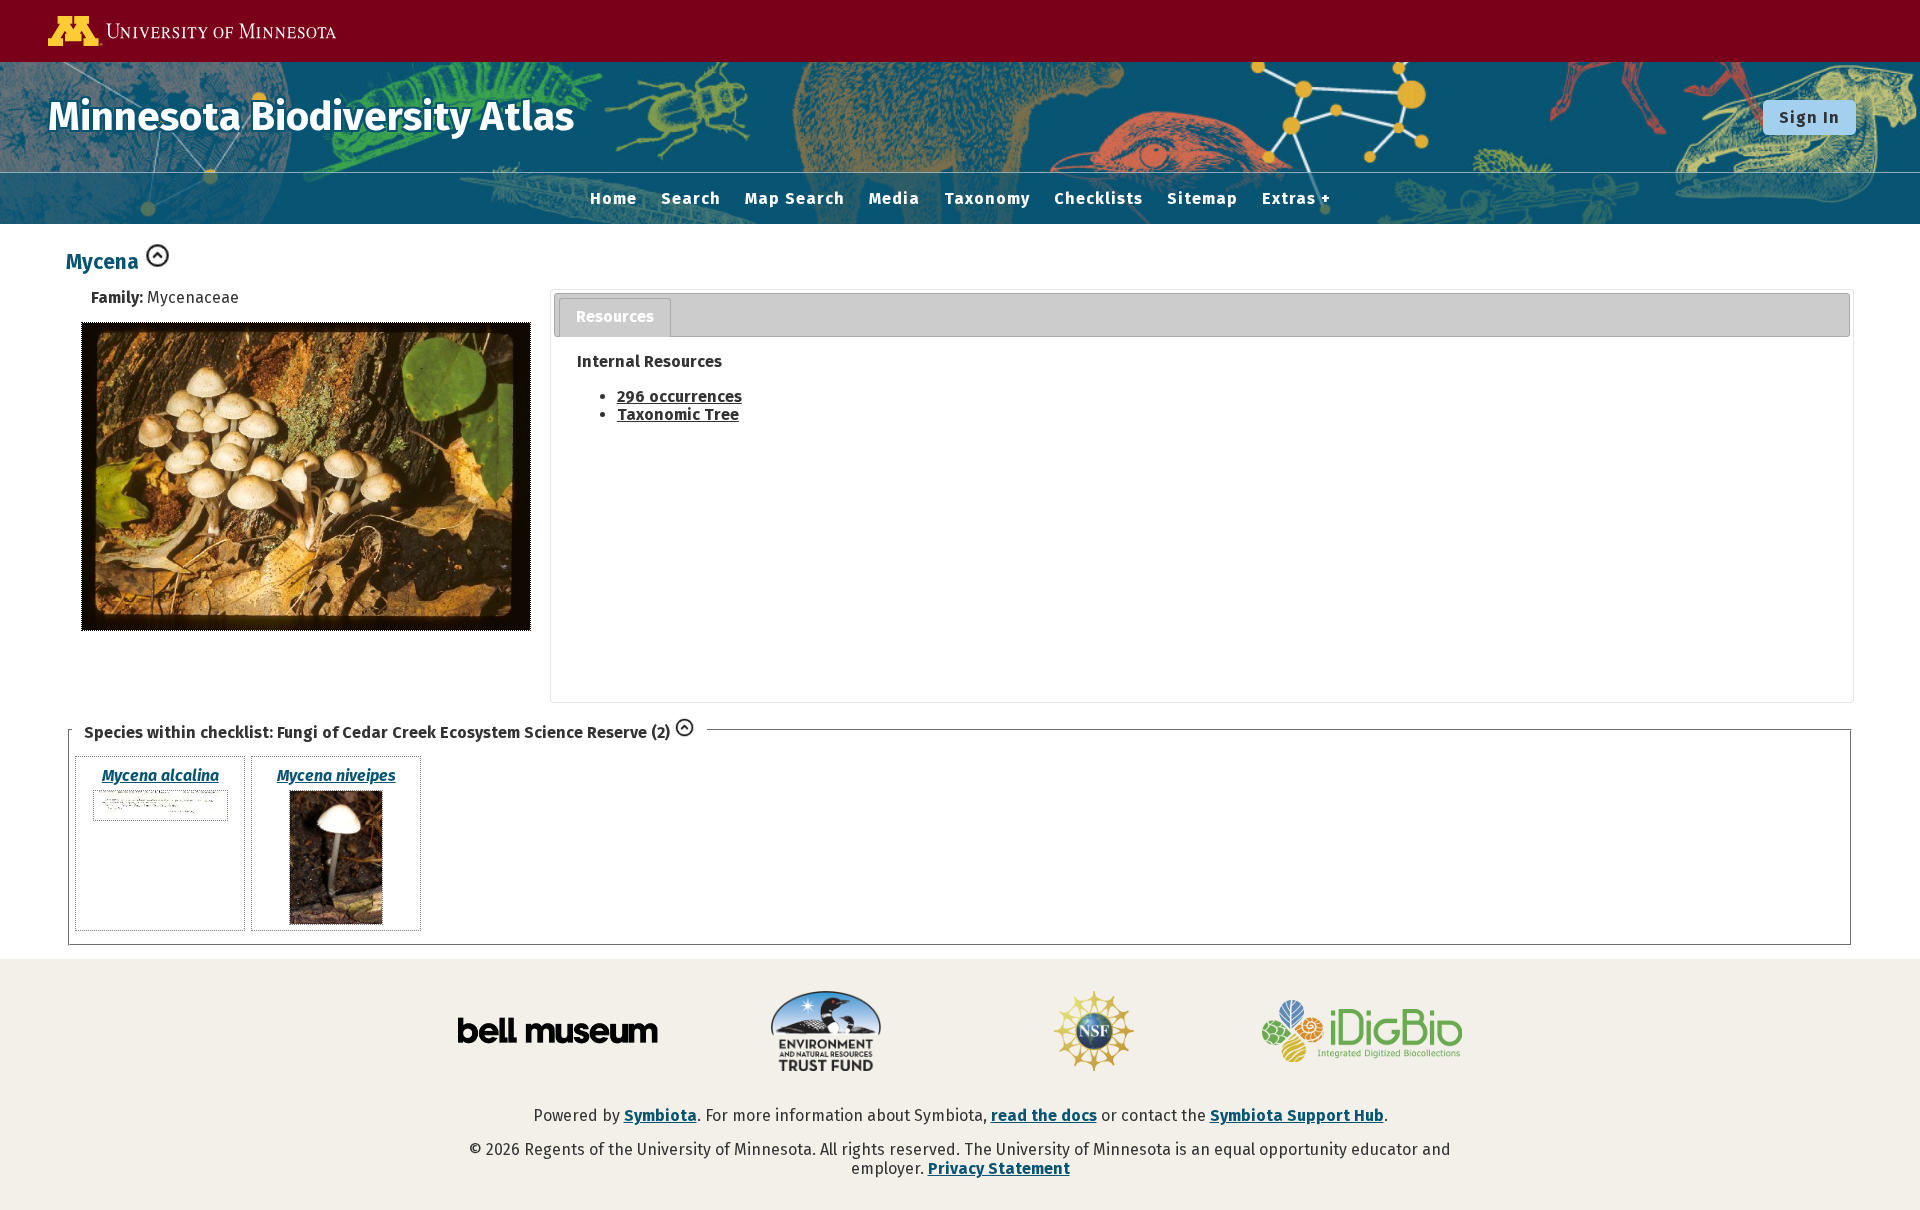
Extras (1289, 199)
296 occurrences (679, 396)
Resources (615, 316)
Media (894, 199)
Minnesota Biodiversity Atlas (311, 117)
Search (691, 199)
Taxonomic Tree (678, 414)
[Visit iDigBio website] (1362, 1033)
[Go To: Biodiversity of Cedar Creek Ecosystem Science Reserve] (684, 732)
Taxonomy (987, 199)
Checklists (1098, 199)
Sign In (1809, 117)
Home (613, 199)
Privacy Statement (999, 1168)
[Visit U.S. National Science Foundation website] (1094, 1033)
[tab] (615, 317)
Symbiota (660, 1115)
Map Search (795, 199)
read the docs (1044, 1115)
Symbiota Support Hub (1297, 1115)
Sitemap (1202, 199)
